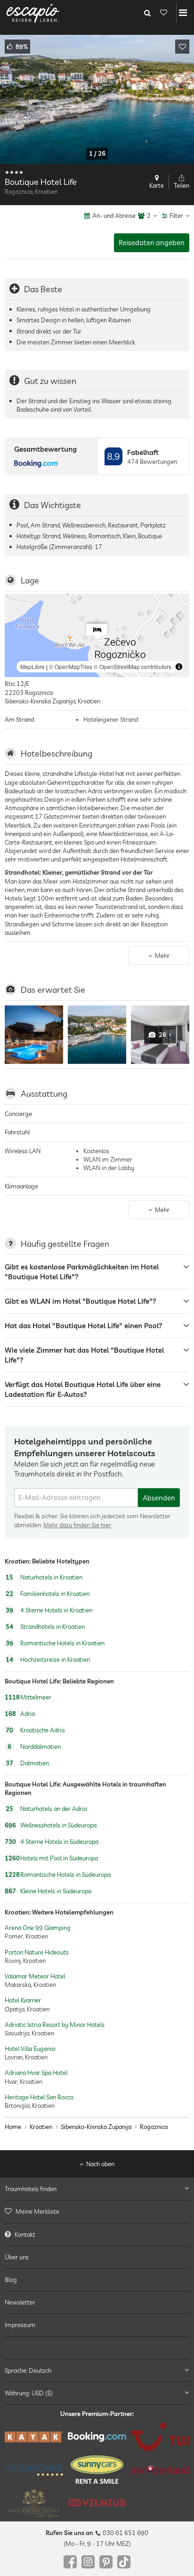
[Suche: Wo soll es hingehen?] (147, 13)
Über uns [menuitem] (17, 2257)
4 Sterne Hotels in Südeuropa (52, 1842)
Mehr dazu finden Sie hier (77, 1524)
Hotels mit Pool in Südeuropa (51, 1858)
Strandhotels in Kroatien (45, 1627)
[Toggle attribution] (179, 667)
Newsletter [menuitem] (20, 2302)
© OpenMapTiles (71, 666)
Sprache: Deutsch (28, 2370)
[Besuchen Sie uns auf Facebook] (70, 2562)
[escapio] (33, 13)
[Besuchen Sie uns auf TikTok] (124, 2562)
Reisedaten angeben (152, 243)
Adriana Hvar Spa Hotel (36, 2073)
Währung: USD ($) (29, 2393)
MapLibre (32, 666)
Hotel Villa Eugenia (30, 2049)
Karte (157, 185)
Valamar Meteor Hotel (35, 1976)
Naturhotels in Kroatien (44, 1578)
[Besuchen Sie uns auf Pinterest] (106, 2562)
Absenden (159, 1498)
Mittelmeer (28, 1697)
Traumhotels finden (31, 2189)
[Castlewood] (34, 2503)
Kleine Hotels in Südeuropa (48, 1891)
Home (13, 2127)
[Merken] (182, 47)
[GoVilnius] (97, 2503)
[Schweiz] (160, 2469)
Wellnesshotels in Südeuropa (51, 1825)
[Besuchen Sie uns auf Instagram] (88, 2562)
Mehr (162, 956)
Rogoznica (154, 2127)
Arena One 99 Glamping (38, 1928)
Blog (11, 2279)
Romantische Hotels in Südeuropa (58, 1874)
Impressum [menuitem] (20, 2325)
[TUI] (160, 2437)
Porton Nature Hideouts (37, 1952)
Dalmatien (27, 1763)
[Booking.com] (97, 2436)
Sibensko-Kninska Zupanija (96, 2127)
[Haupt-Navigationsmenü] (183, 13)
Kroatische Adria (35, 1730)
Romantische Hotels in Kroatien (55, 1643)
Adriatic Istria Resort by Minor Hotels (55, 2025)
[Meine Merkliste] (163, 13)
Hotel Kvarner (23, 2000)
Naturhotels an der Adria (46, 1809)
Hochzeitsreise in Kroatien (48, 1660)
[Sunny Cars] (97, 2470)
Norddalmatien (34, 1747)
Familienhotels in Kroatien (48, 1594)
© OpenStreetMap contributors (133, 666)
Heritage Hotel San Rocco (39, 2097)
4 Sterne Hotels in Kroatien (49, 1611)
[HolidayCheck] (34, 2470)
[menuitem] (97, 2211)
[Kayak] (34, 2436)
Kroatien (41, 2127)
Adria (20, 1714)
